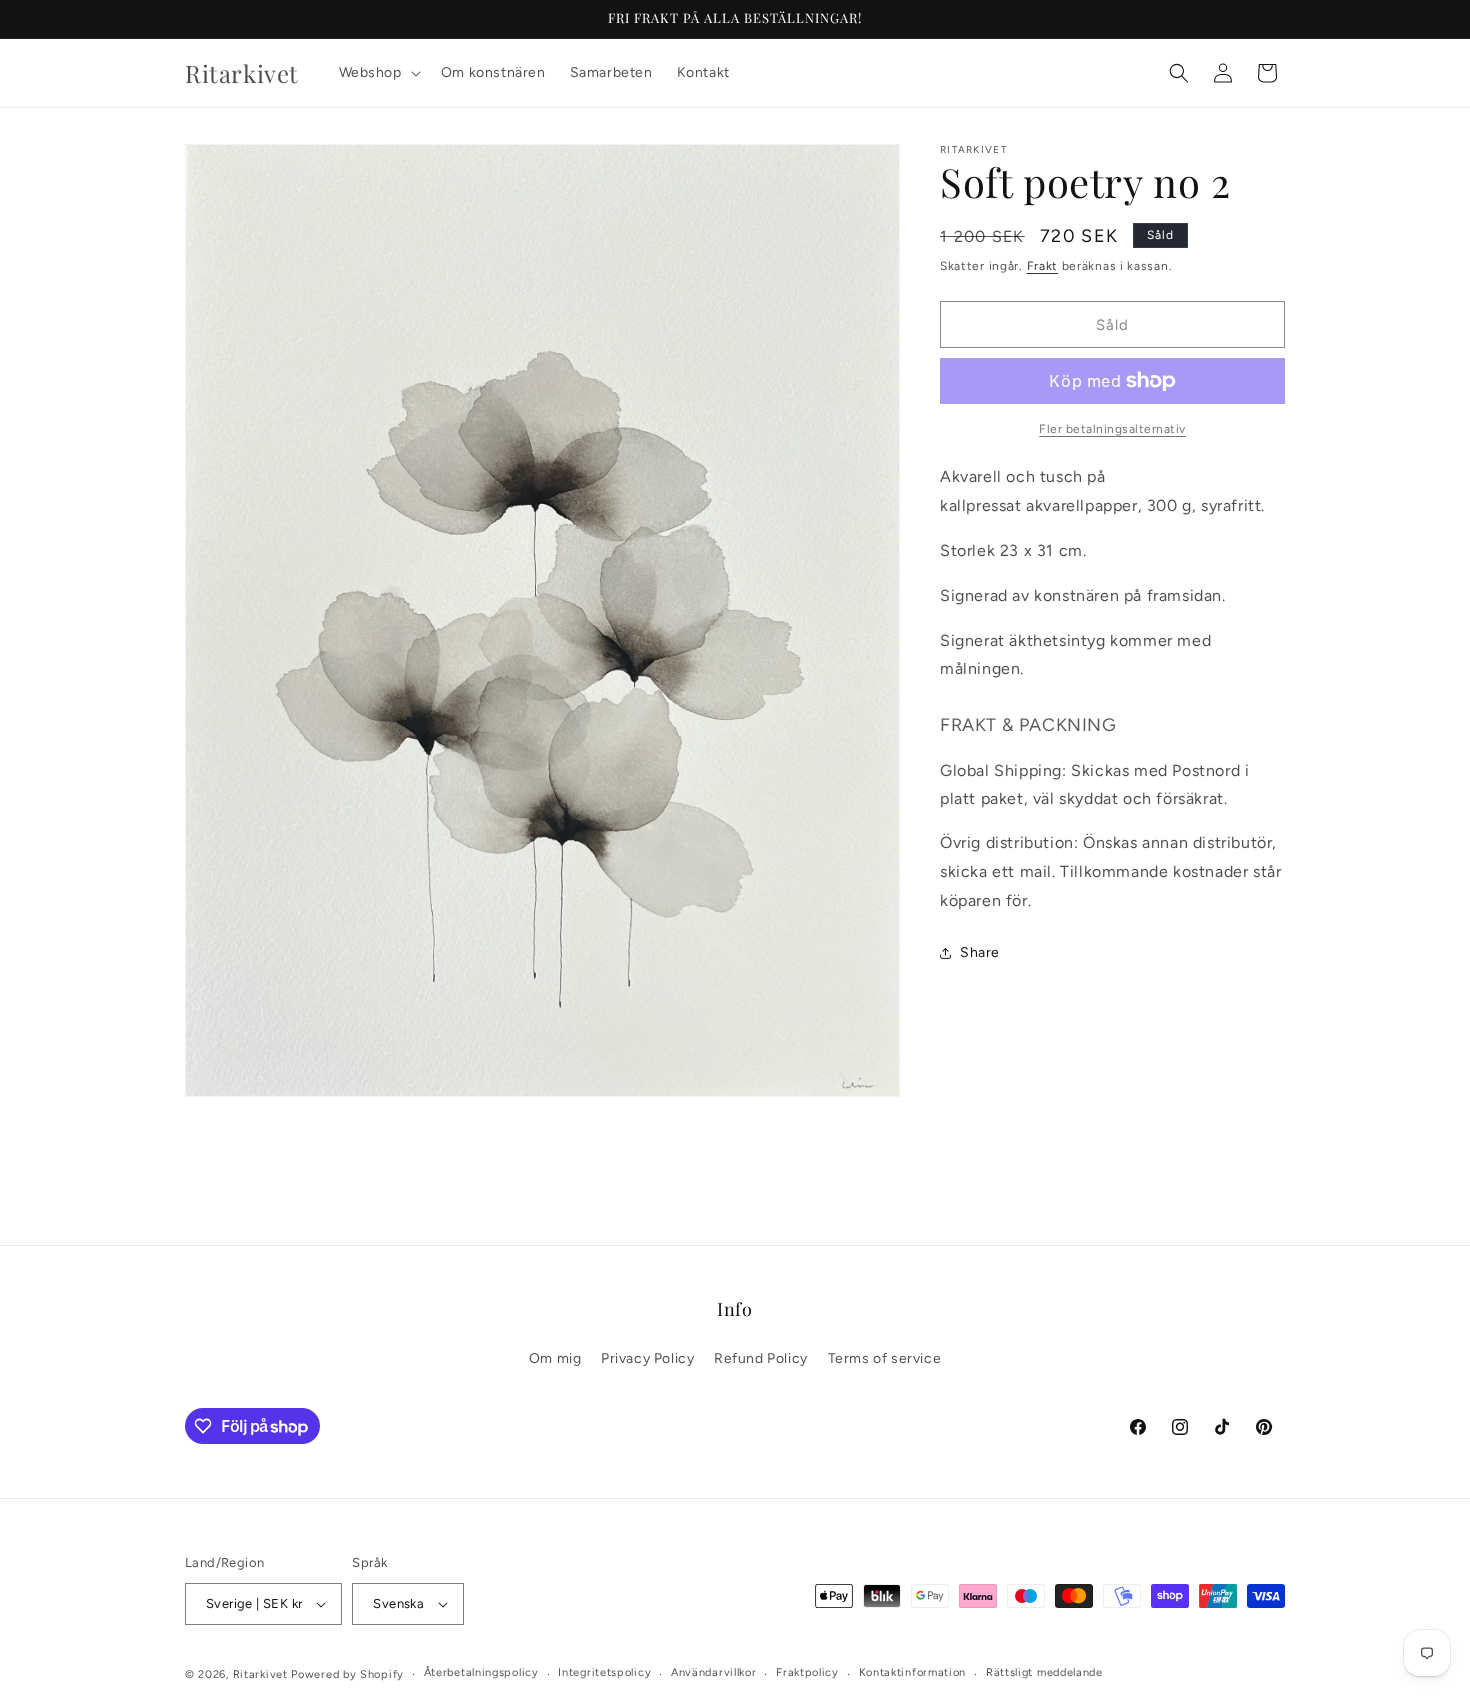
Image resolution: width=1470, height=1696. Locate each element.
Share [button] (980, 952)
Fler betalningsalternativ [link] (1112, 429)
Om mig (555, 1358)
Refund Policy (761, 1358)
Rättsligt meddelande (1044, 1672)
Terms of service (885, 1358)
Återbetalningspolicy (481, 1672)
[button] (378, 73)
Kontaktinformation (913, 1672)
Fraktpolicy (807, 1672)
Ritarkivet (260, 1674)
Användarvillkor (714, 1672)
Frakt (1043, 266)
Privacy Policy (647, 1358)
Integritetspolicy (604, 1672)
